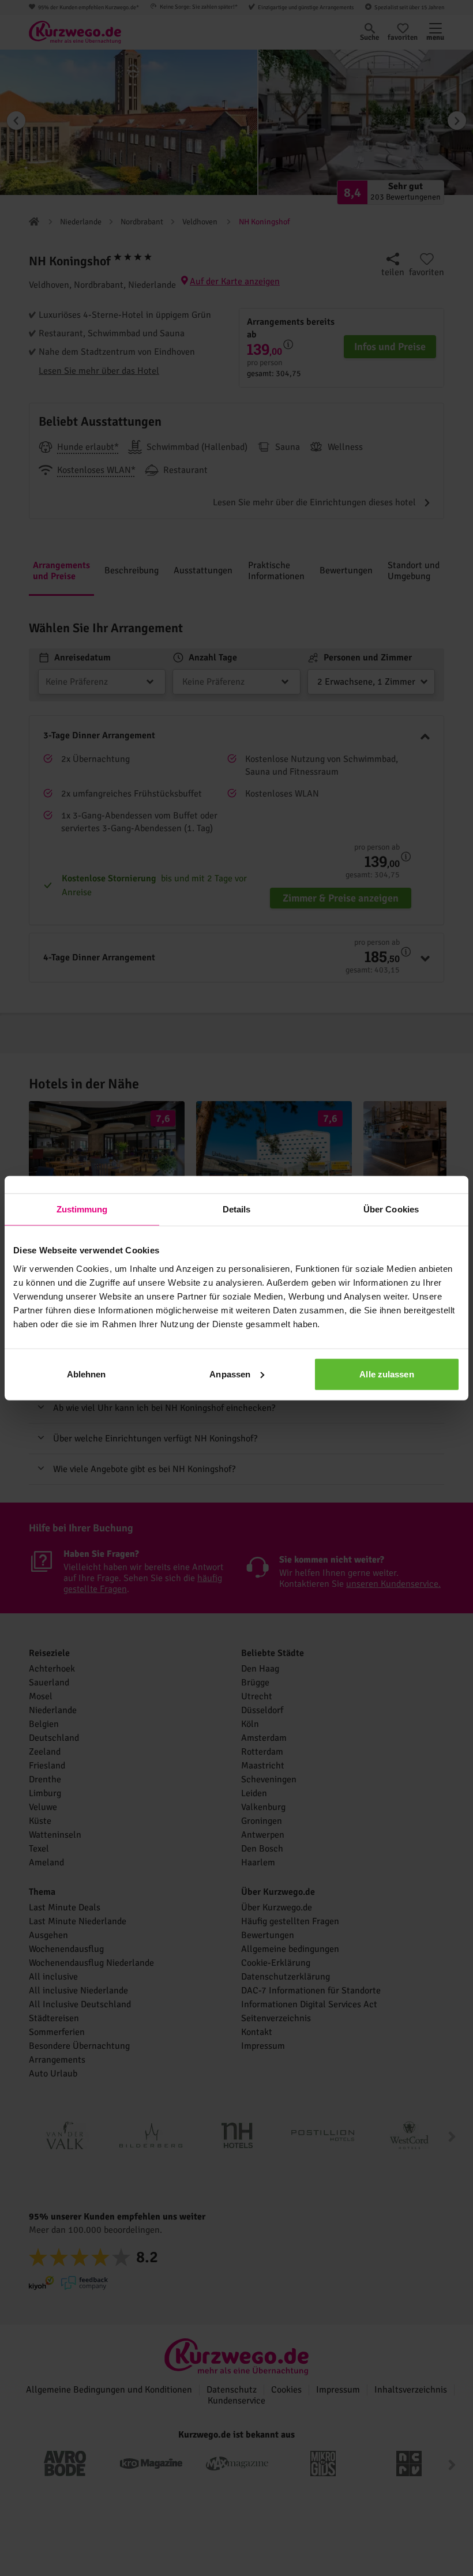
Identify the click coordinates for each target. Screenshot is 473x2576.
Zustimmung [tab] (82, 1209)
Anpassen (230, 1374)
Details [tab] (237, 1209)
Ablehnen (87, 1374)
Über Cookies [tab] (391, 1209)
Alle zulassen (386, 1374)
